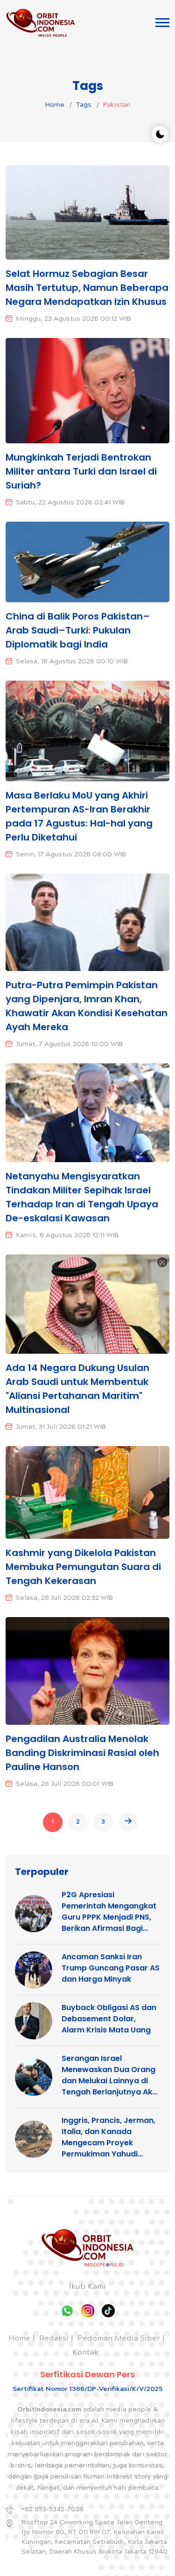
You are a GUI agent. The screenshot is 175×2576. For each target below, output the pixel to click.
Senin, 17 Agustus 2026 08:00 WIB (71, 855)
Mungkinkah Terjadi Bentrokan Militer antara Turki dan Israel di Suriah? (81, 471)
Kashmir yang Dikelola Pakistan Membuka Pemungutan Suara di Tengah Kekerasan (83, 1567)
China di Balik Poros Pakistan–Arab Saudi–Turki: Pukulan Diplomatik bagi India (78, 630)
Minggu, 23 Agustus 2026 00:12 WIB (73, 319)
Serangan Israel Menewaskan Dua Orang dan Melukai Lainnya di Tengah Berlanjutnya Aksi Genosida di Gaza (110, 2075)
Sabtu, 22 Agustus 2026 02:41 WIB (70, 503)
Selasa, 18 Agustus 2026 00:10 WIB (72, 662)
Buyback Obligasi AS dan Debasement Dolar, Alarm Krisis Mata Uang (109, 2019)
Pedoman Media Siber (119, 2339)
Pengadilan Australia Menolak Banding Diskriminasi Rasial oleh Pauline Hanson (82, 1753)
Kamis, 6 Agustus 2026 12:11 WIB (67, 1236)
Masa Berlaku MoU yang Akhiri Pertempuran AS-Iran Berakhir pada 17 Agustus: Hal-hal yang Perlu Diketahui (79, 816)
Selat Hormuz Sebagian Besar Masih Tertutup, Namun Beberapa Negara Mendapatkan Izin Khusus (87, 288)
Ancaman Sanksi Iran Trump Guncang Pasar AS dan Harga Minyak (111, 1968)
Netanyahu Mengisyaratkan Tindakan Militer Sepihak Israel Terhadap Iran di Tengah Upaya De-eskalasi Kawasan (82, 1197)
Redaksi (54, 2339)
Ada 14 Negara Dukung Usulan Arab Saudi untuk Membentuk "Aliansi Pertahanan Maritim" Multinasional (77, 1389)
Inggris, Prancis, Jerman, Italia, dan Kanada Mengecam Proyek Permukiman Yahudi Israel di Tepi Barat (108, 2137)
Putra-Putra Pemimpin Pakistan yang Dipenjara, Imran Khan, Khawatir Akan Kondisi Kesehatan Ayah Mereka (87, 1006)
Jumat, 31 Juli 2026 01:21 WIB (61, 1427)
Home (55, 105)
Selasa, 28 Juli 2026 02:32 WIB (64, 1598)
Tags (84, 105)
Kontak (85, 2353)
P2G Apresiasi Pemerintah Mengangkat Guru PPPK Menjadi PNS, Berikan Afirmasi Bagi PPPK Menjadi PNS (109, 1912)
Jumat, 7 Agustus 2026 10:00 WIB (69, 1045)
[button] (162, 23)
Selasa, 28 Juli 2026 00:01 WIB (65, 1784)
